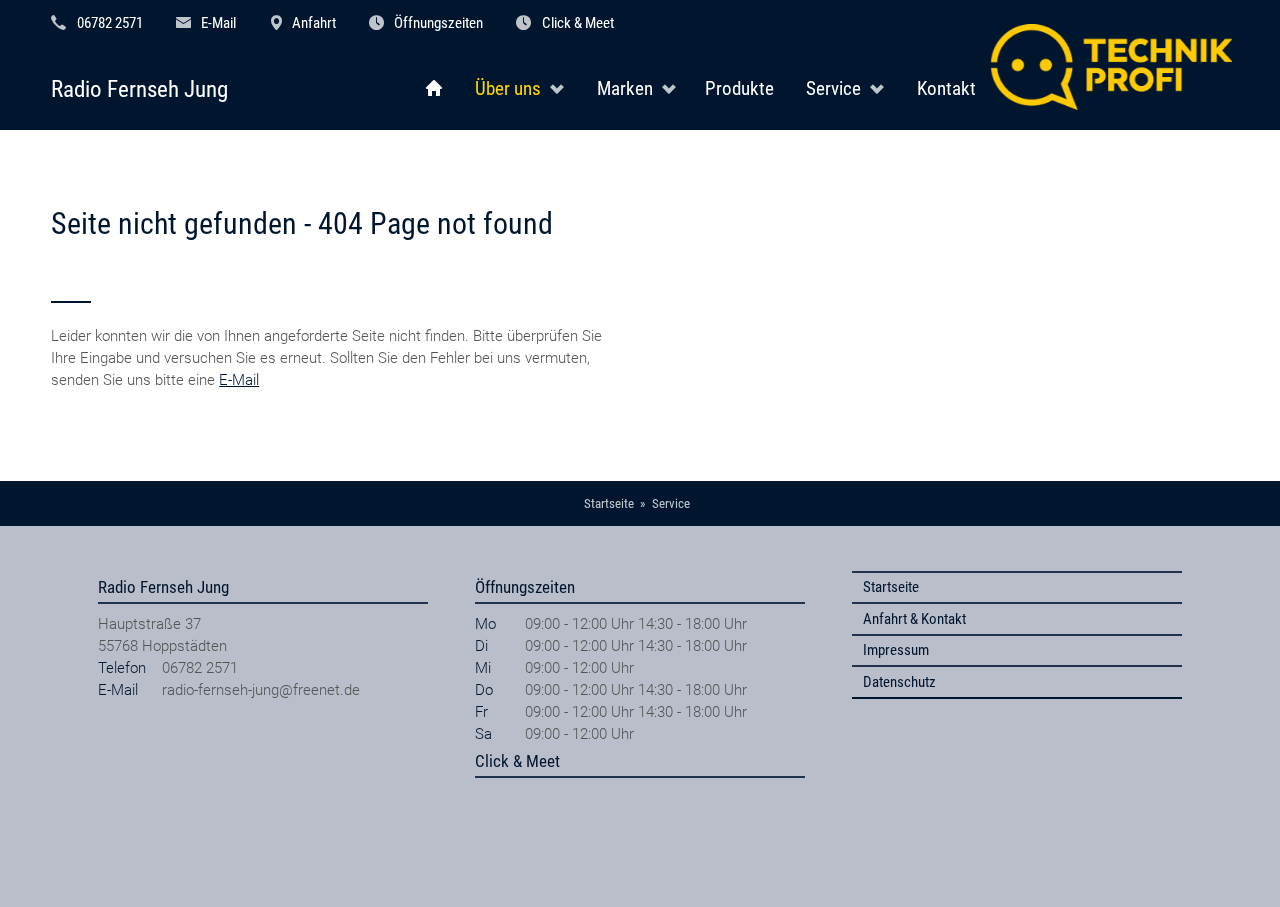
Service (833, 89)
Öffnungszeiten (438, 23)
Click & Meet (578, 23)
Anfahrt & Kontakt (914, 619)
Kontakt (946, 89)
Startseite (891, 587)
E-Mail (218, 23)
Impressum (896, 650)
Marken (625, 89)
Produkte (739, 89)
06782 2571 (110, 23)
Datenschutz (899, 682)
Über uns (508, 89)
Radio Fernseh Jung (139, 89)
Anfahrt (314, 23)
